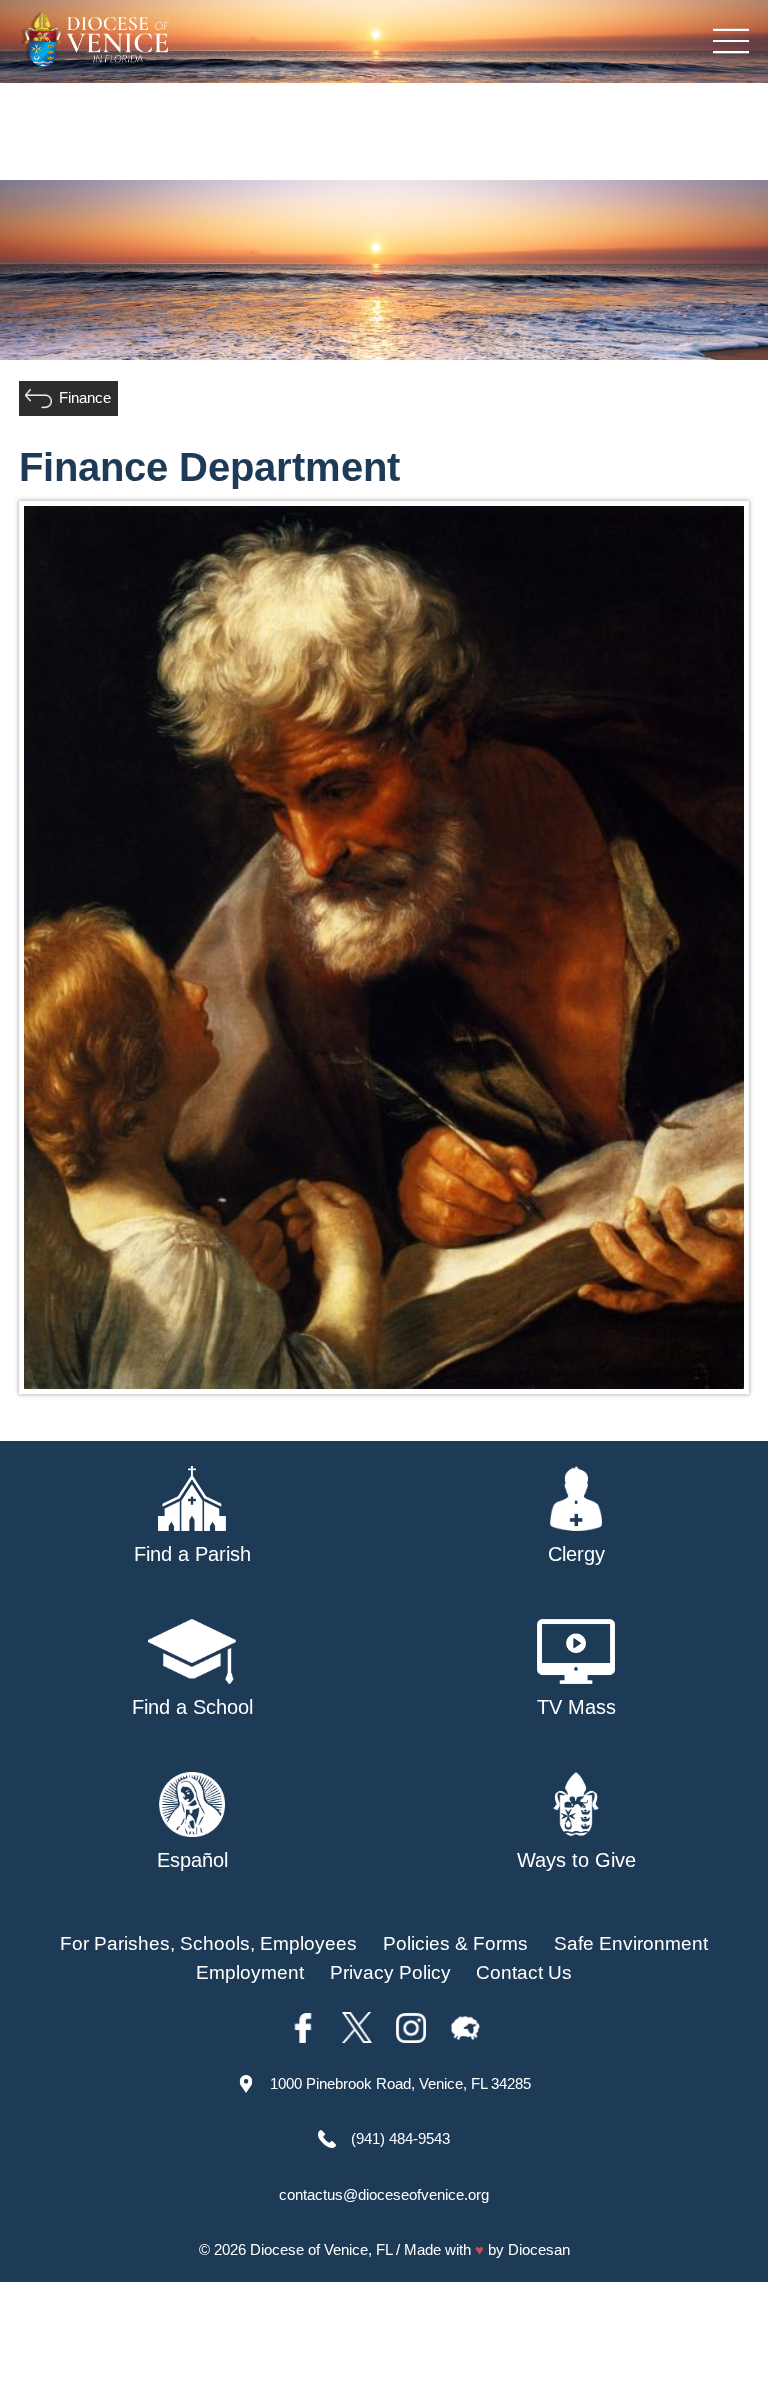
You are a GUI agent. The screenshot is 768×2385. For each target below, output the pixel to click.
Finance (85, 397)
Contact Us (524, 1972)
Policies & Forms (455, 1943)
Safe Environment (631, 1943)
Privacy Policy (390, 1972)
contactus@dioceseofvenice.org (384, 2194)
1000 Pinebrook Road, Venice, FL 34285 (400, 2083)
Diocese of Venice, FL (321, 2249)
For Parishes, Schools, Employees (208, 1943)
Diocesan (539, 2249)
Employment (250, 1972)
